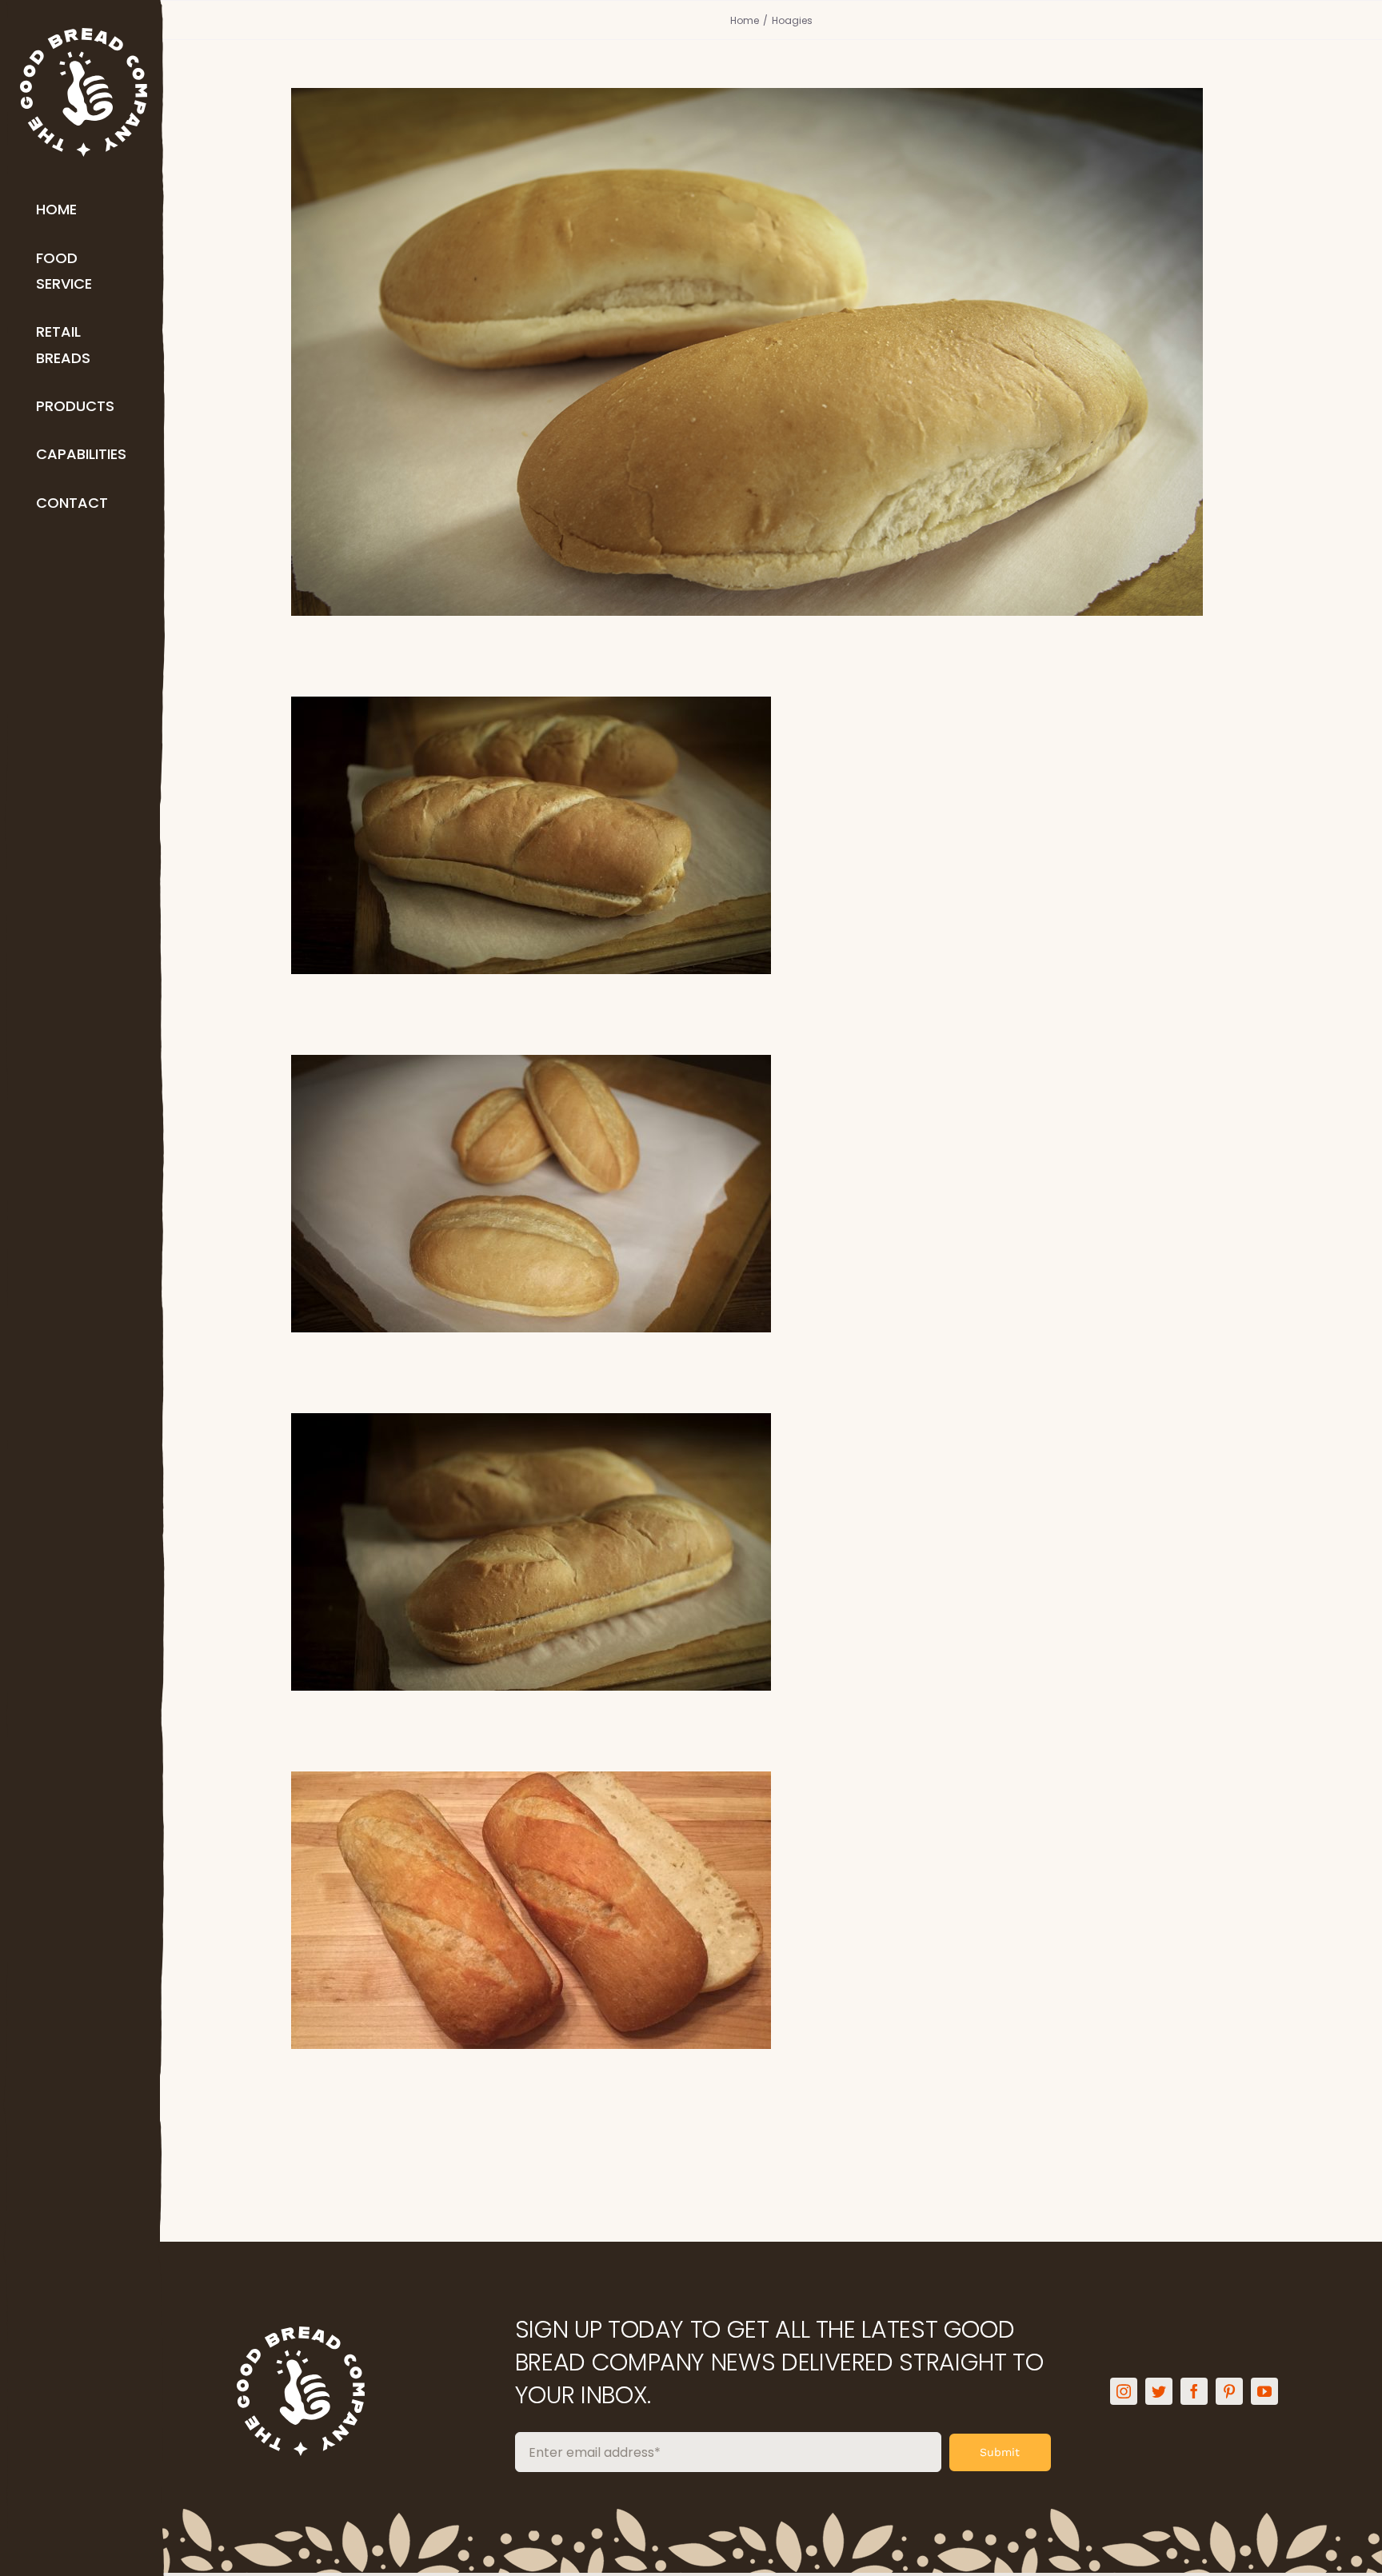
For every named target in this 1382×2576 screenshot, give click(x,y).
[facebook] (1194, 2391)
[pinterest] (1229, 2391)
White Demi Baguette (771, 1882)
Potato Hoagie (771, 807)
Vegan (832, 1946)
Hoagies (771, 388)
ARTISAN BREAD (731, 1946)
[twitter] (1159, 2391)
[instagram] (1124, 2391)
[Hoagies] (771, 352)
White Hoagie (771, 1524)
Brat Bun (771, 324)
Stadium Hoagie (771, 1166)
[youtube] (1264, 2391)
